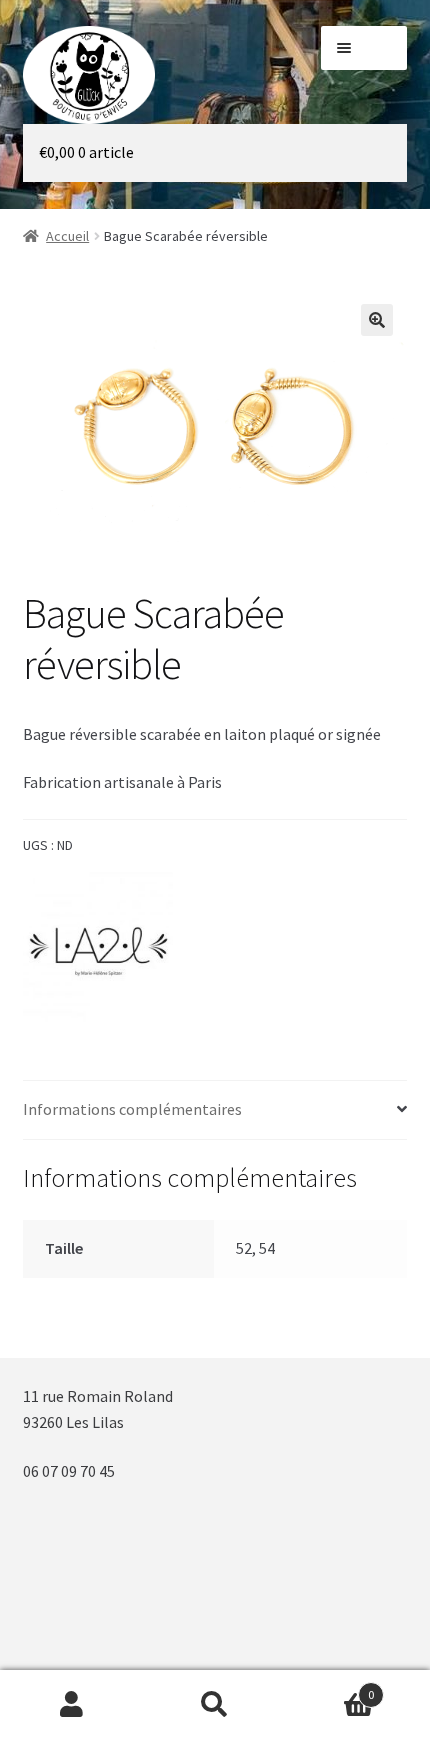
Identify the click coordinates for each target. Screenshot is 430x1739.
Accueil (67, 236)
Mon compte (71, 1705)
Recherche (214, 1705)
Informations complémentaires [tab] (132, 1109)
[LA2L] (98, 947)
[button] (377, 320)
